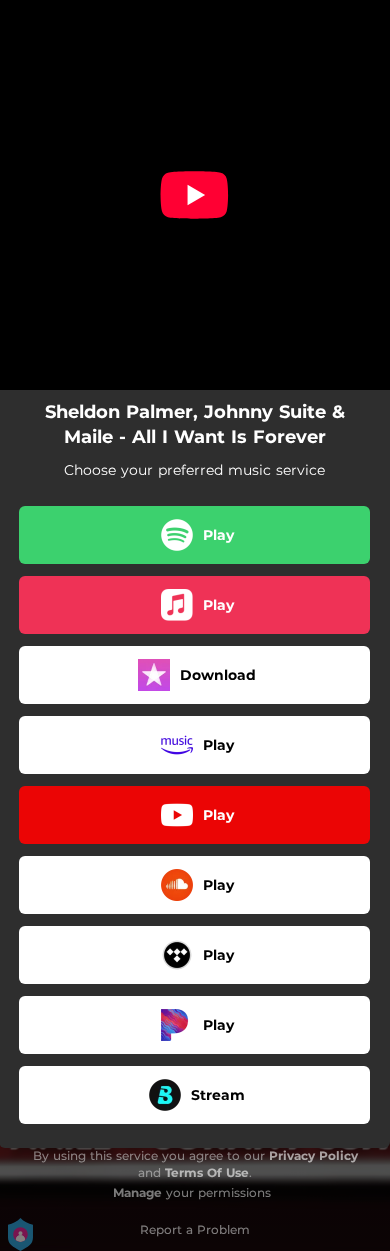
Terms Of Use (207, 1172)
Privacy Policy (313, 1155)
